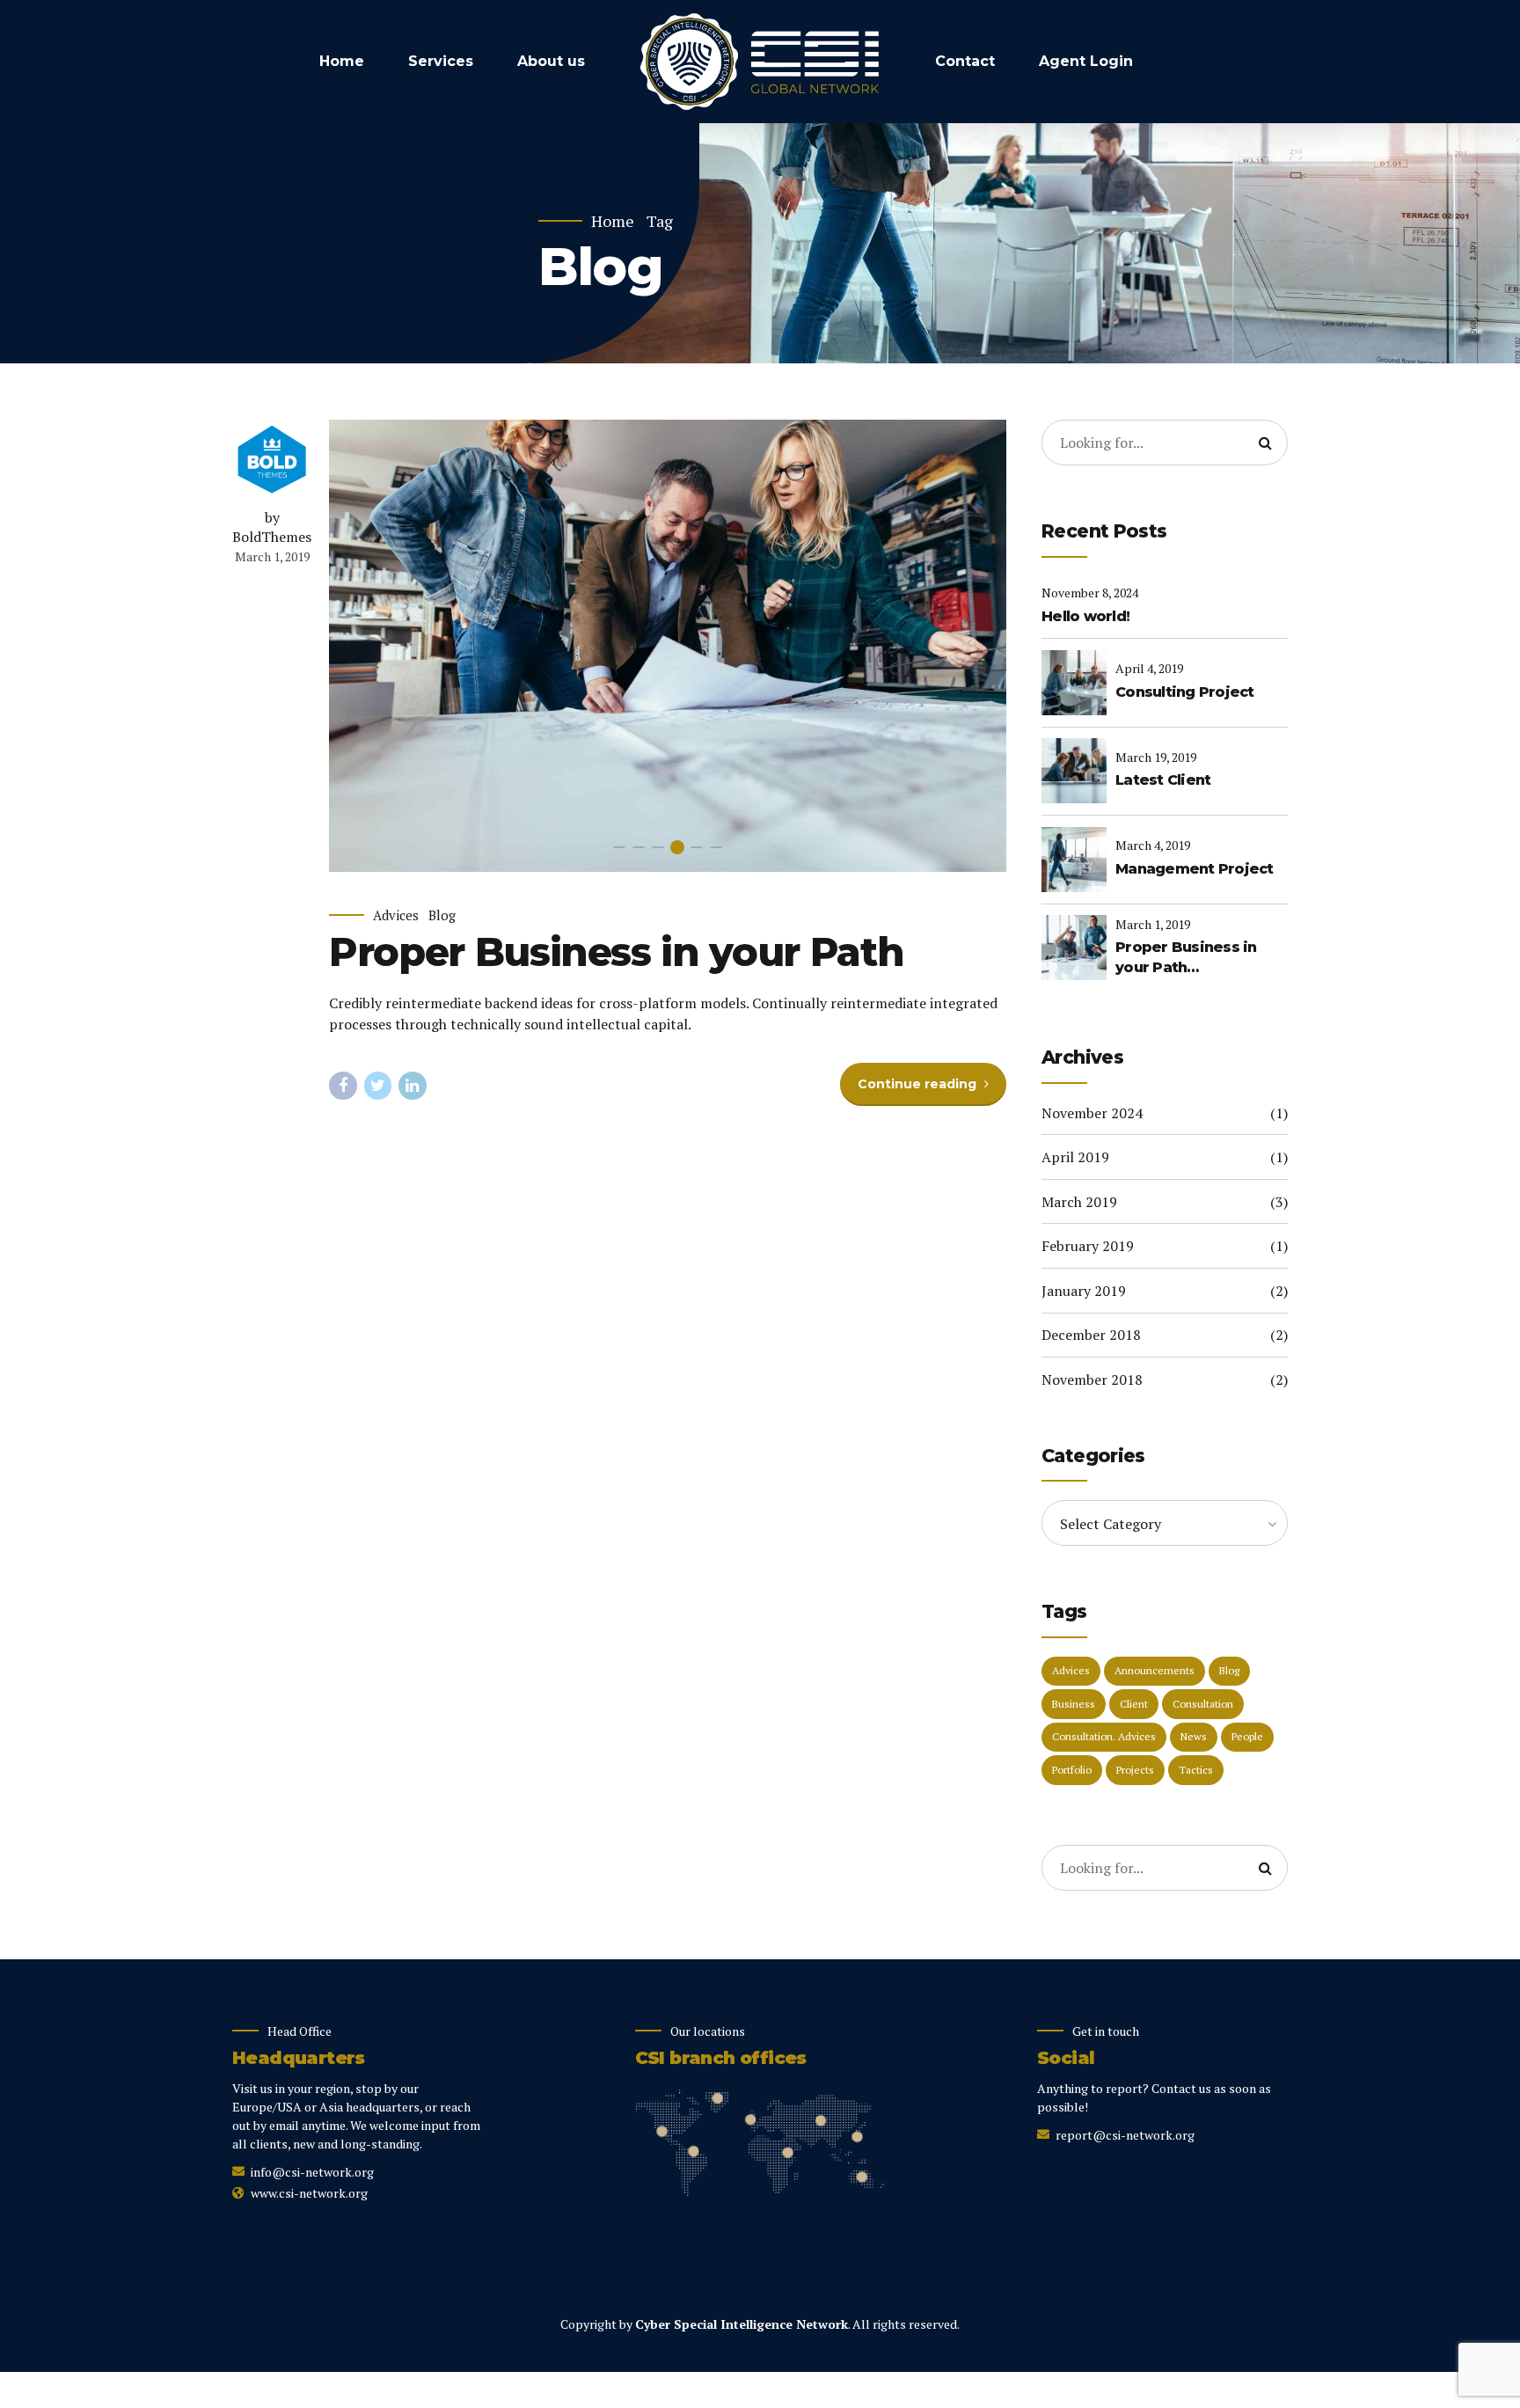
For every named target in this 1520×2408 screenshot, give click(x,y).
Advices (396, 915)
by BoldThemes (272, 527)
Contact (965, 61)
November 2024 (1092, 1113)
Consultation (1203, 1704)
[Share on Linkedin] (413, 1086)
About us (551, 61)
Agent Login (1086, 61)
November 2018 (1092, 1380)
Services (441, 61)
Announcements (1155, 1670)
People (1247, 1736)
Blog (442, 915)
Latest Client (1163, 780)
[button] (363, 646)
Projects (1135, 1770)
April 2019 (1075, 1157)
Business (1074, 1704)
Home (342, 61)
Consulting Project (1185, 692)
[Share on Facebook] (343, 1086)
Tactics (1196, 1770)
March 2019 (1079, 1202)
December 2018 (1091, 1335)
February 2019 (1088, 1246)
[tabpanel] (668, 646)
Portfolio (1072, 1770)
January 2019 (1084, 1291)
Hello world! (1085, 616)
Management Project (1195, 869)
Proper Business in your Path (616, 951)
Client (1134, 1704)
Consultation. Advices (1104, 1736)
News (1194, 1736)
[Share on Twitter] (378, 1086)
